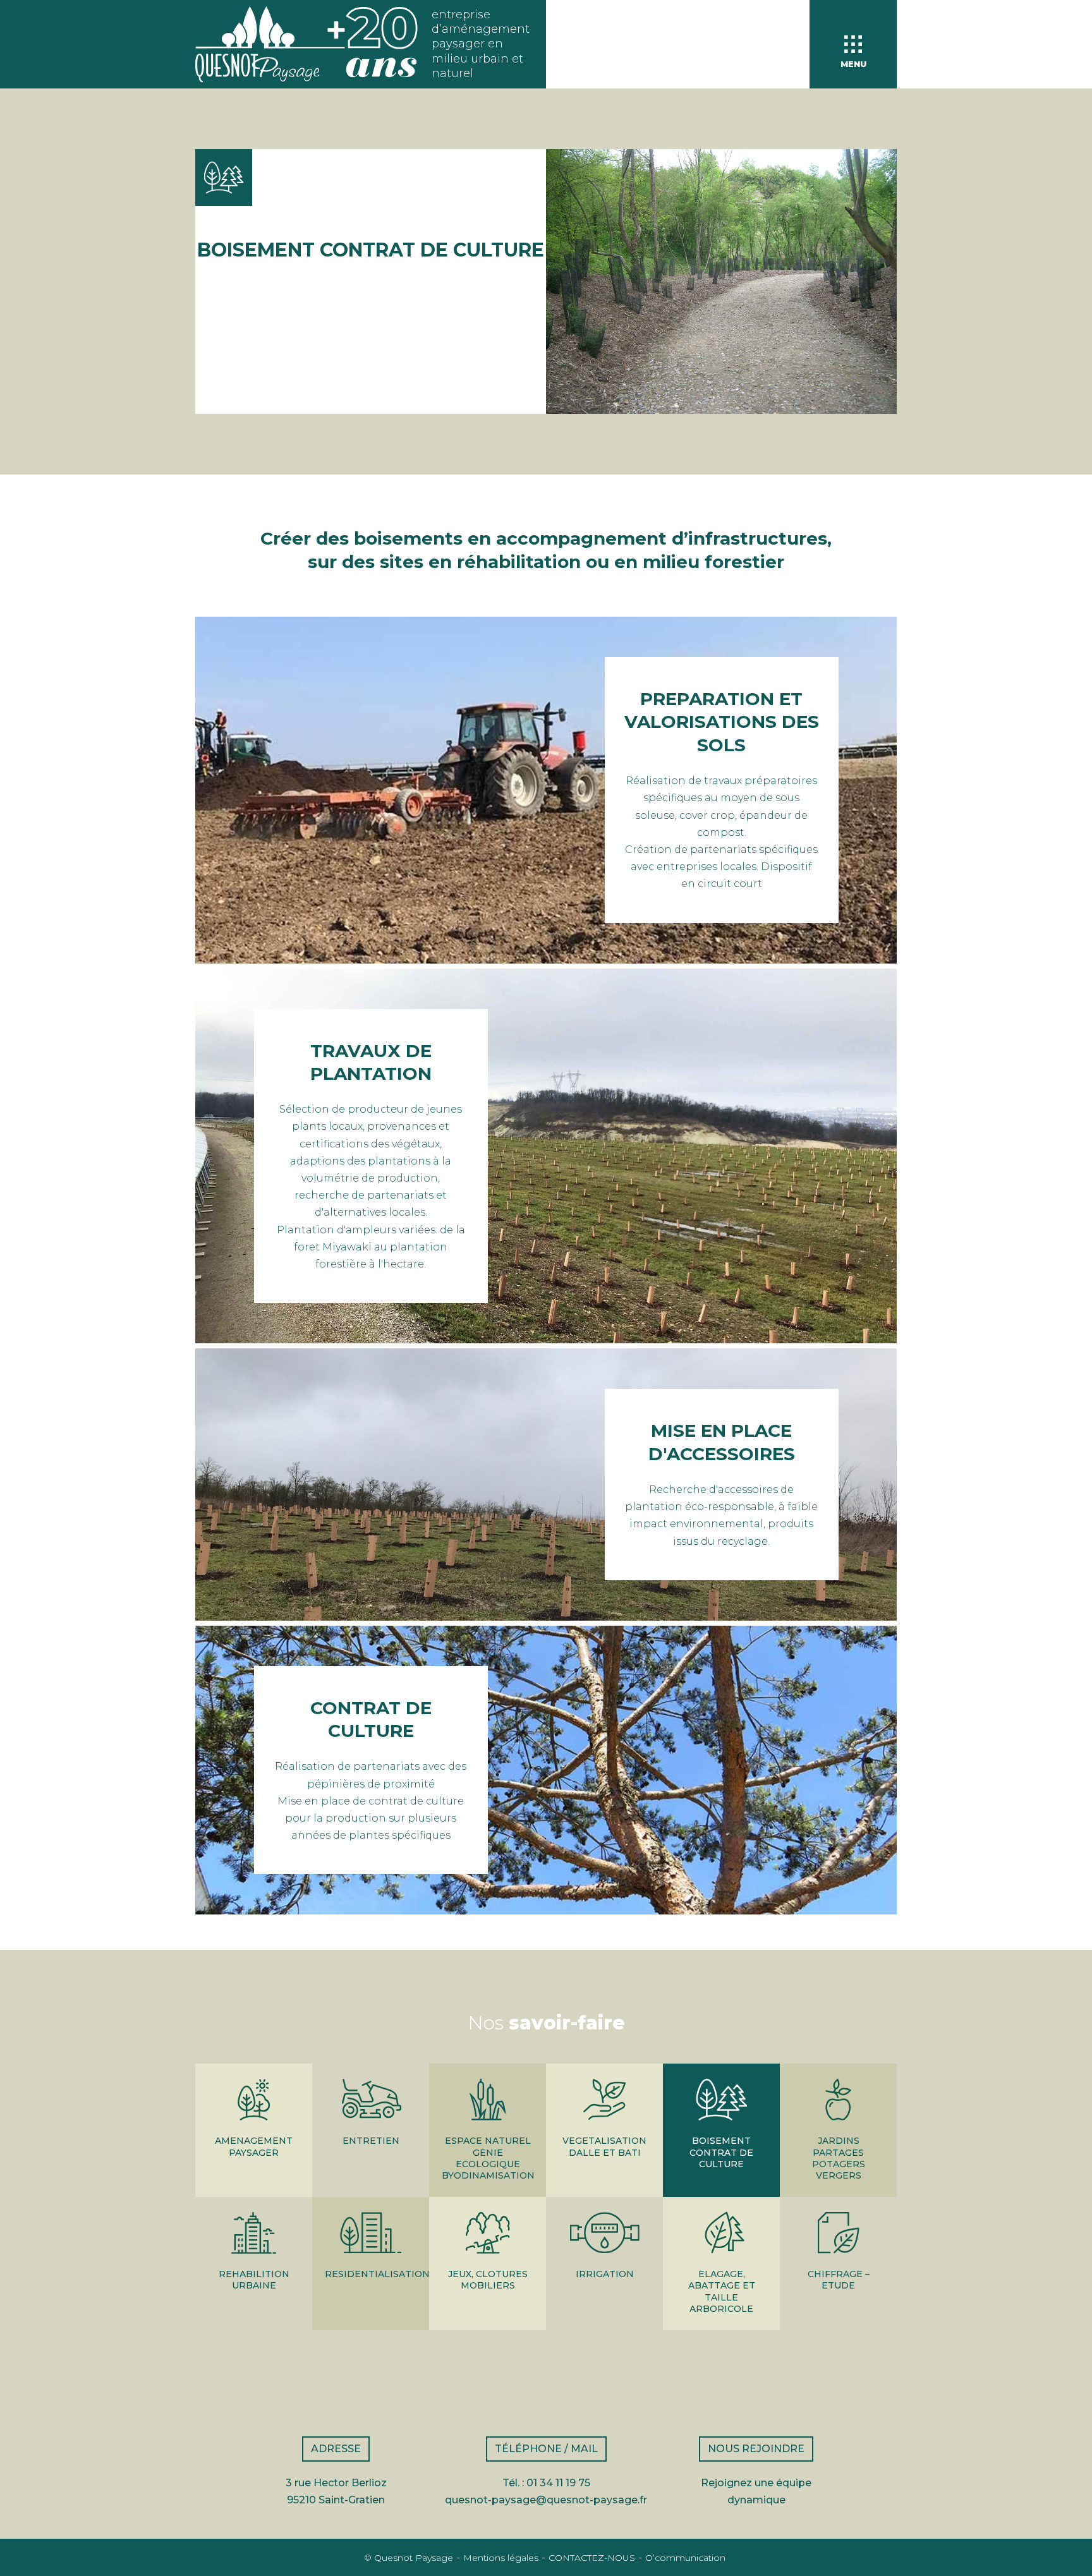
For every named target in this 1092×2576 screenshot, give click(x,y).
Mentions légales (501, 2558)
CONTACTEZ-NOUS (592, 2558)
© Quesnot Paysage (409, 2558)
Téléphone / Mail (546, 2449)
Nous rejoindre (756, 2449)
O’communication (685, 2558)
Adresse (336, 2449)
